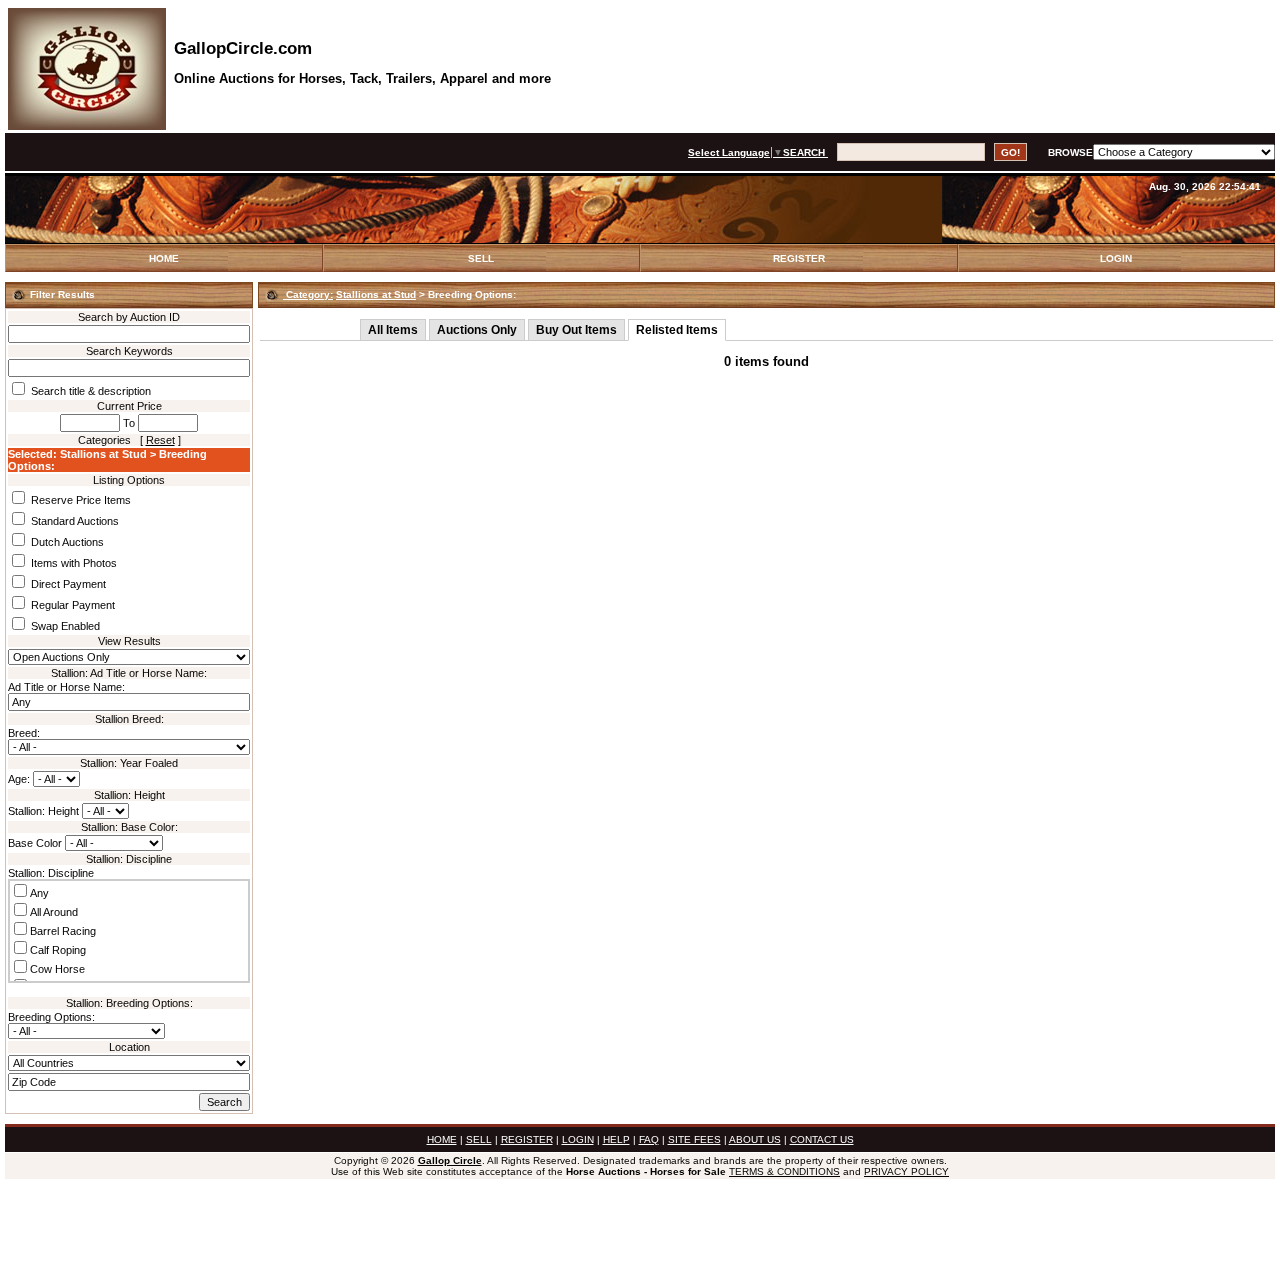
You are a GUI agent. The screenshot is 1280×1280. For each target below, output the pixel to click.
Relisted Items (677, 330)
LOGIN (1116, 258)
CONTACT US (822, 1139)
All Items (393, 330)
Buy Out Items (576, 330)
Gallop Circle (450, 1160)
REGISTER (799, 258)
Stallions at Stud (376, 294)
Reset (160, 440)
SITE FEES (694, 1139)
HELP (616, 1139)
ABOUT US (755, 1139)
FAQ (649, 1139)
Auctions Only (477, 330)
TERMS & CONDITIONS (784, 1171)
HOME (164, 258)
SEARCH (805, 152)
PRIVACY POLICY (906, 1171)
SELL (481, 258)
